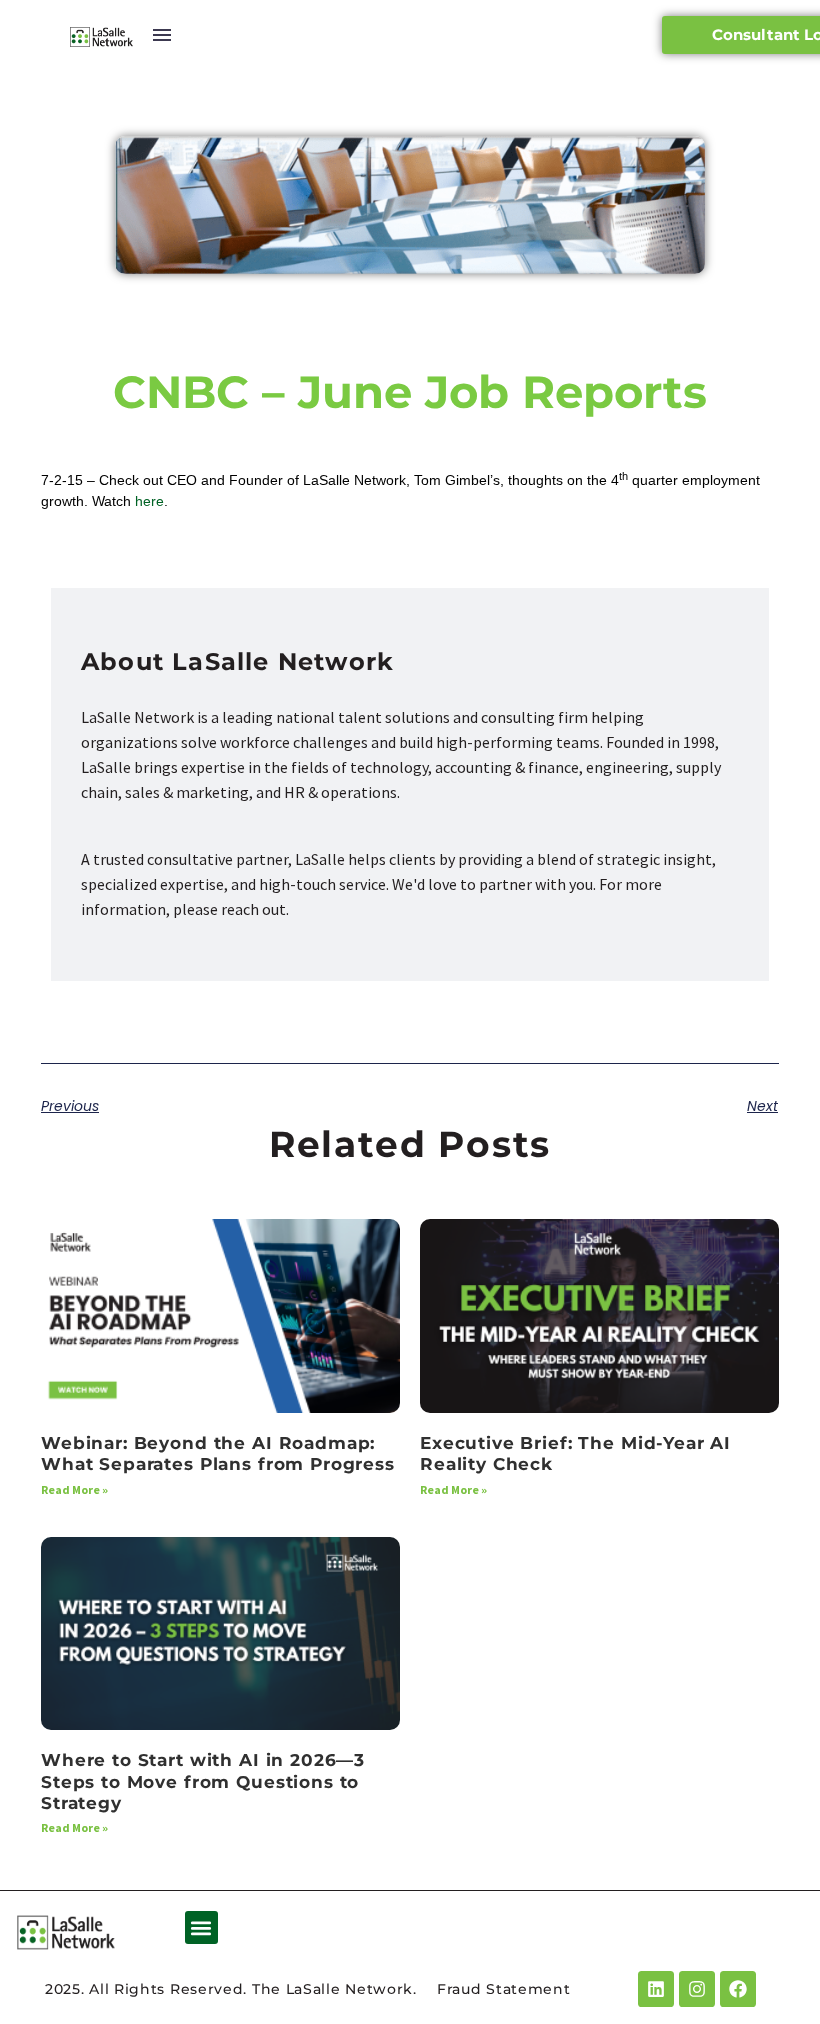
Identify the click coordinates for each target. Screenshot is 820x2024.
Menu (162, 35)
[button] (201, 1927)
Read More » (74, 1489)
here (149, 501)
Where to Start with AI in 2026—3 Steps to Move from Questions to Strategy (203, 1781)
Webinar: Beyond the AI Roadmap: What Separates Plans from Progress (218, 1453)
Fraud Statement (504, 1989)
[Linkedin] (656, 1989)
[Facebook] (738, 1989)
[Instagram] (697, 1989)
